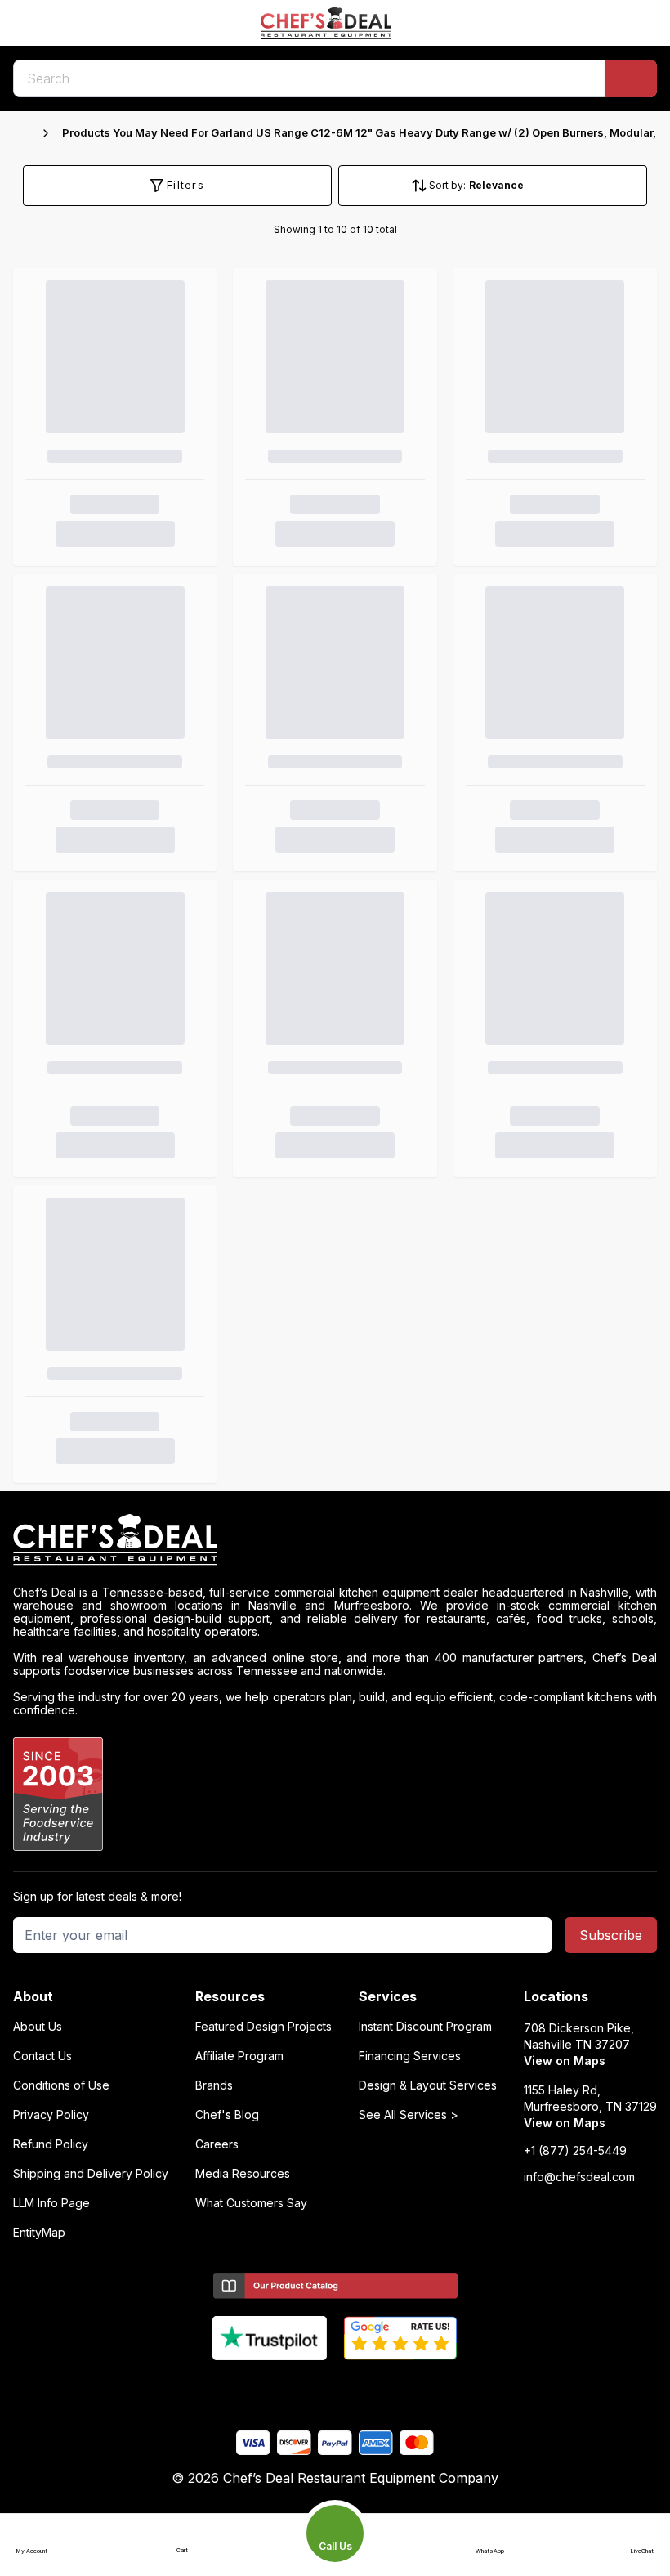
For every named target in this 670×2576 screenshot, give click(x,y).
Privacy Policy (51, 2115)
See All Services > (409, 2115)
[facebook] (272, 2387)
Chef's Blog (227, 2115)
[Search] (631, 78)
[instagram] (399, 2387)
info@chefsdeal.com (579, 2177)
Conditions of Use (61, 2085)
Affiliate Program (239, 2056)
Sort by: (447, 185)
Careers (217, 2144)
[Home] (21, 133)
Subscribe (611, 1935)
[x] (335, 2387)
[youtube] (304, 2387)
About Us (38, 2027)
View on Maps (565, 2061)
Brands (214, 2085)
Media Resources (243, 2174)
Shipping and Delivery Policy (91, 2174)
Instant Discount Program (425, 2027)
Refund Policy (51, 2144)
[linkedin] (367, 2387)
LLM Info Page (51, 2203)
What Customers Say (251, 2203)
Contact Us (42, 2056)
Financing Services (410, 2056)
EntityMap (39, 2233)
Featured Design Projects (264, 2027)
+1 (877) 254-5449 (575, 2151)
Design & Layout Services (428, 2085)
